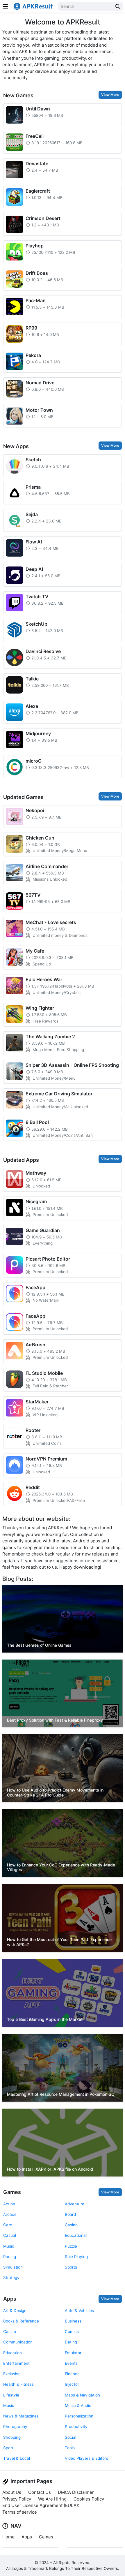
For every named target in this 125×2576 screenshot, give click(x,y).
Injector (72, 2384)
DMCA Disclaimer (76, 2492)
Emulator (73, 2353)
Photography (15, 2427)
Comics (72, 2332)
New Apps (16, 446)
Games (12, 2192)
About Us (12, 2492)
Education (12, 2353)
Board (70, 2214)
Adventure (75, 2204)
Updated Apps (21, 1160)
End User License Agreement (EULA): (41, 2505)
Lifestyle (11, 2395)
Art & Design (15, 2311)
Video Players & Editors (86, 2458)
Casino (71, 2225)
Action (9, 2204)
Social (70, 2437)
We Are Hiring (52, 2499)
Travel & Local (17, 2458)
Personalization (79, 2416)
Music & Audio (78, 2406)
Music (9, 2246)
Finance (72, 2374)
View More (110, 95)
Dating (71, 2342)
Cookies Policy (89, 2499)
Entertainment (16, 2363)
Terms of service (20, 2512)
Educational (76, 2235)
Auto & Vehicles (79, 2311)
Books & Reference (21, 2321)
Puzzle (71, 2246)
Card (8, 2225)
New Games (18, 95)
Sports (71, 2267)
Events (71, 2363)
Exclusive (12, 2374)
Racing (10, 2257)
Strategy (11, 2278)
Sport (8, 2448)
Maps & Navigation (82, 2395)
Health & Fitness (18, 2384)
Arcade (10, 2214)
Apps (10, 2299)
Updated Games (23, 797)
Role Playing (76, 2257)
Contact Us (40, 2492)
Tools (70, 2448)
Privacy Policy (17, 2499)
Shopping (12, 2437)
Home (8, 2537)
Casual (10, 2235)
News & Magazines (21, 2416)
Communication (18, 2342)
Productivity (76, 2427)
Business (73, 2321)
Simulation (13, 2267)
